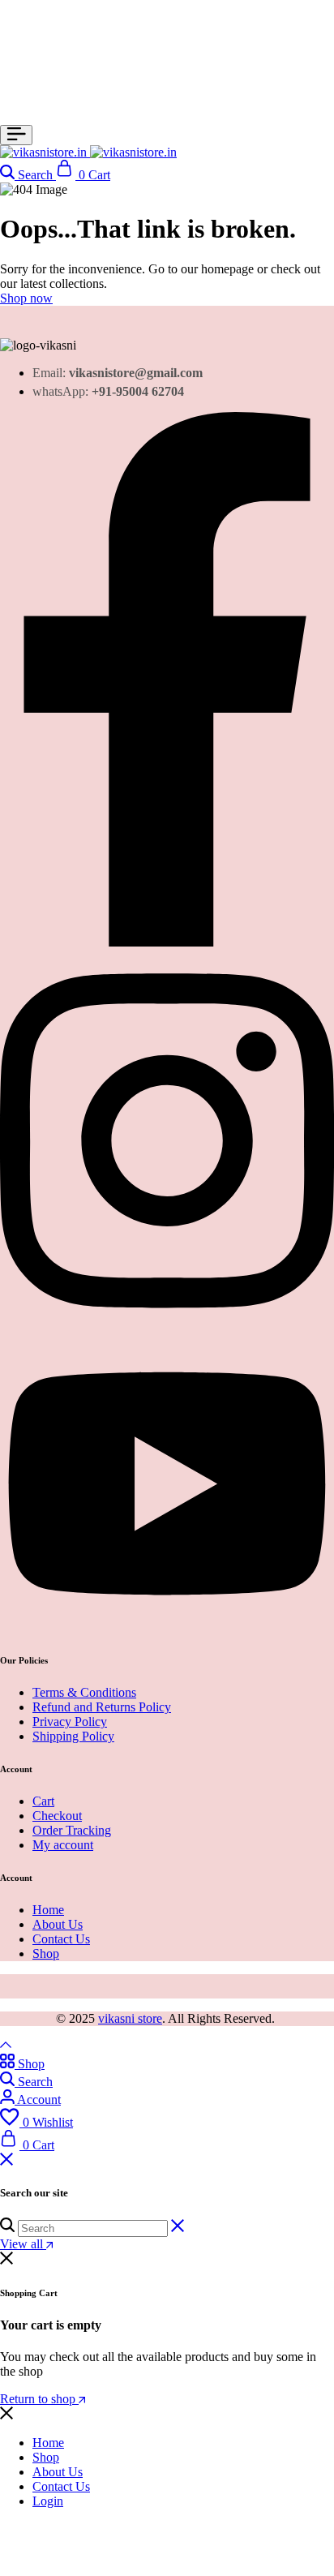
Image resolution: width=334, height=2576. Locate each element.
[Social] (167, 942)
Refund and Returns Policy (102, 1707)
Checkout (57, 1816)
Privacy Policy (70, 1722)
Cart (43, 1801)
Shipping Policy (73, 1736)
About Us (58, 1924)
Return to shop (39, 2399)
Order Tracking (72, 1830)
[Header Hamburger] (16, 135)
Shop (46, 1953)
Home (48, 1910)
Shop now (26, 298)
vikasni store (130, 2018)
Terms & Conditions (84, 1692)
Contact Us (61, 1939)
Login (48, 2501)
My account (63, 1845)
